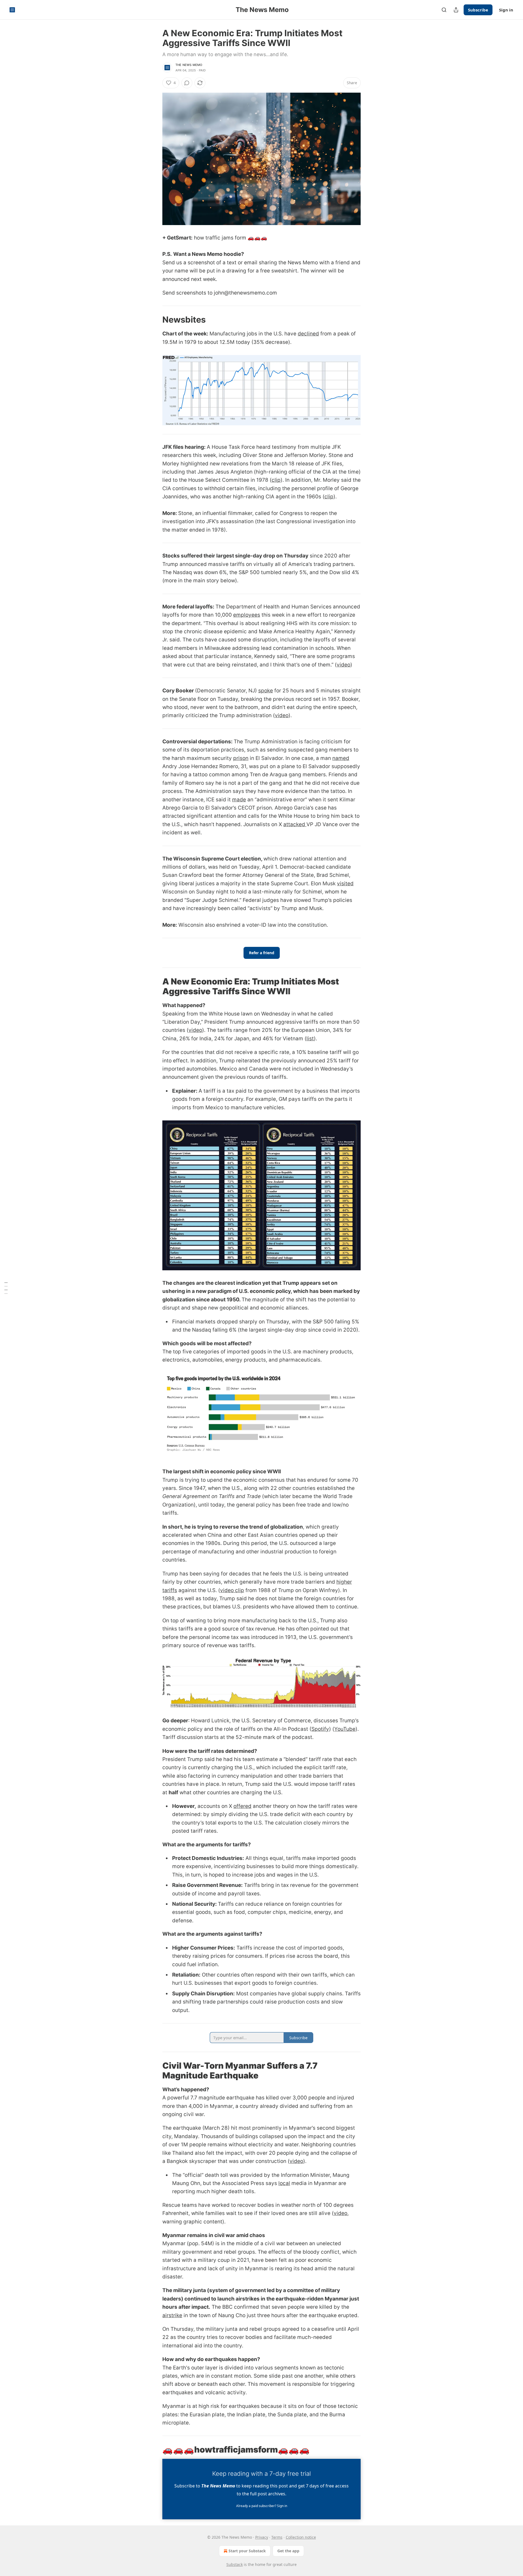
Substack (235, 2564)
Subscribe (478, 10)
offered (242, 1806)
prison (241, 758)
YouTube (345, 1729)
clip (276, 480)
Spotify (320, 1729)
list (310, 1039)
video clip (232, 1590)
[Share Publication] (456, 10)
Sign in (506, 10)
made (239, 800)
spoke (266, 691)
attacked (295, 824)
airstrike (172, 2315)
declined (308, 334)
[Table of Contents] (6, 1288)
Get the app (288, 2551)
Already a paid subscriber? (262, 2506)
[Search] (444, 10)
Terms (277, 2537)
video (343, 665)
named (341, 758)
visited (345, 884)
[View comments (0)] (187, 83)
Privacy (262, 2537)
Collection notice (301, 2537)
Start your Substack (247, 2551)
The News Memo (189, 65)
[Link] (155, 320)
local (284, 2183)
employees (247, 615)
